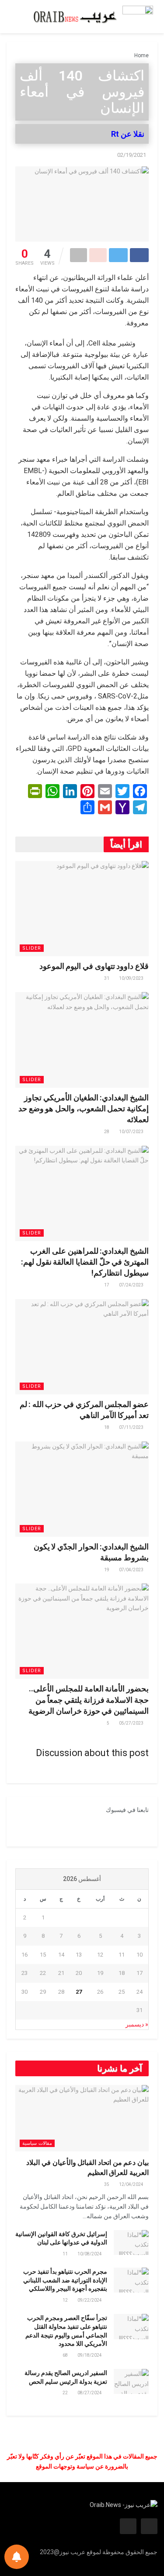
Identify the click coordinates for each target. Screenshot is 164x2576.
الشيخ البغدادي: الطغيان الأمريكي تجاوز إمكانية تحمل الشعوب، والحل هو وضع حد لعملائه (84, 1108)
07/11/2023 (132, 1427)
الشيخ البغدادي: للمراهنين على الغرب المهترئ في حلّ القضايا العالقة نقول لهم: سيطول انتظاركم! (85, 1262)
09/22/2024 (90, 2300)
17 (107, 1285)
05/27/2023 (132, 1723)
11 (66, 2254)
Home (141, 55)
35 (107, 2184)
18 (107, 1427)
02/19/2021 (132, 155)
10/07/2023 (132, 1132)
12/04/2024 (132, 2184)
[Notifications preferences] (17, 2557)
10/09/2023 (132, 978)
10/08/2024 (90, 2254)
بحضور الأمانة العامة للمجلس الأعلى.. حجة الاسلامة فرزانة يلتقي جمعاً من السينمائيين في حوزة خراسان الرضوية (89, 1699)
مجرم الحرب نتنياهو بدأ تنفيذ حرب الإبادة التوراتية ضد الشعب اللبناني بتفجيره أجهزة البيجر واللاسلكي (65, 2280)
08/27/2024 (90, 2393)
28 (107, 1132)
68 (66, 2355)
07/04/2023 (132, 1570)
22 (66, 2393)
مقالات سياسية (37, 2143)
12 (66, 2300)
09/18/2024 (90, 2355)
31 (107, 978)
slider (32, 948)
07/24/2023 (132, 1285)
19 (107, 1570)
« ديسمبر (137, 2024)
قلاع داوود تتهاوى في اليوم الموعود (94, 966)
